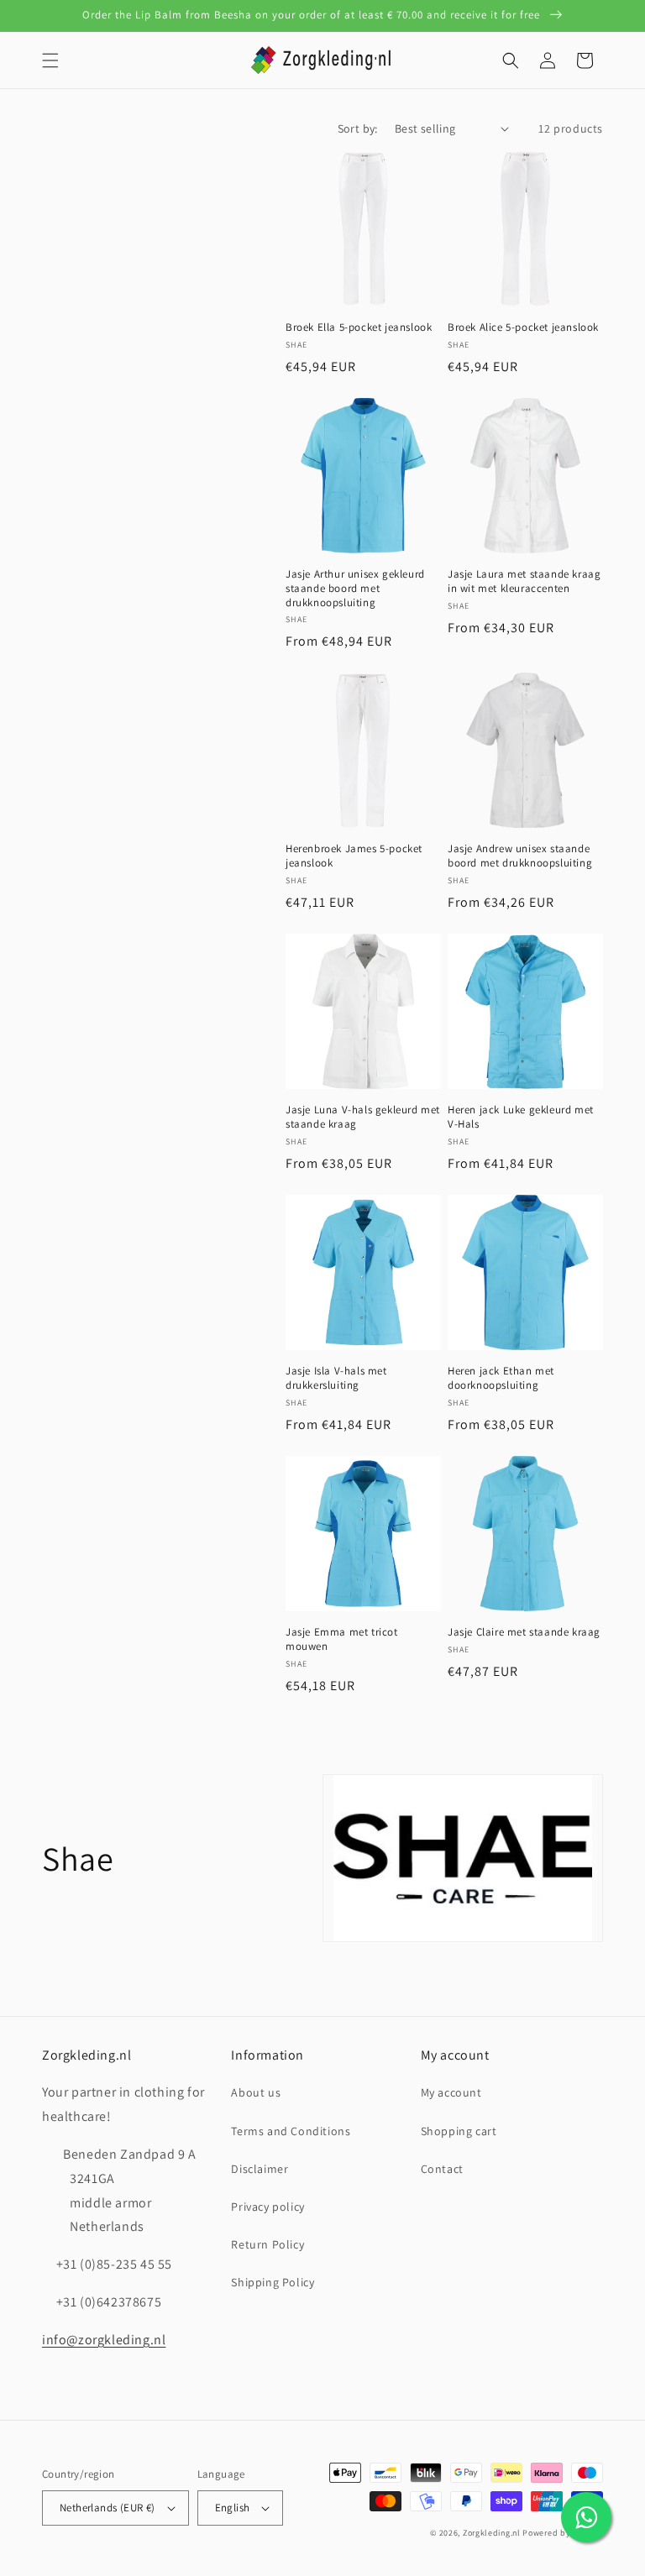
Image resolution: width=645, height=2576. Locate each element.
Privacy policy (267, 2207)
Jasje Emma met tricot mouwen (342, 1639)
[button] (50, 60)
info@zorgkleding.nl (104, 2340)
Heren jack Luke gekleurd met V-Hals (521, 1117)
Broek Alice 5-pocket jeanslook (523, 327)
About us (256, 2092)
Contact (442, 2169)
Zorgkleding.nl (492, 2533)
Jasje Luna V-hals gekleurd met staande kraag (363, 1117)
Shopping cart (459, 2131)
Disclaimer (260, 2169)
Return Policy (267, 2244)
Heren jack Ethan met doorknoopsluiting (501, 1378)
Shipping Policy (273, 2282)
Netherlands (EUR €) (107, 2508)
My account (451, 2092)
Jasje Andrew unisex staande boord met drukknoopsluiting (520, 856)
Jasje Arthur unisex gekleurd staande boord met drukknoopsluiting (355, 589)
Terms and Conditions (291, 2131)
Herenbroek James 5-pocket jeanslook (354, 856)
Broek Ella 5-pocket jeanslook (359, 327)
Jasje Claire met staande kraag (524, 1632)
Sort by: (358, 128)
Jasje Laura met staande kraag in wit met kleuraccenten (524, 581)
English (233, 2508)
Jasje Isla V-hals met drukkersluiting (336, 1378)
